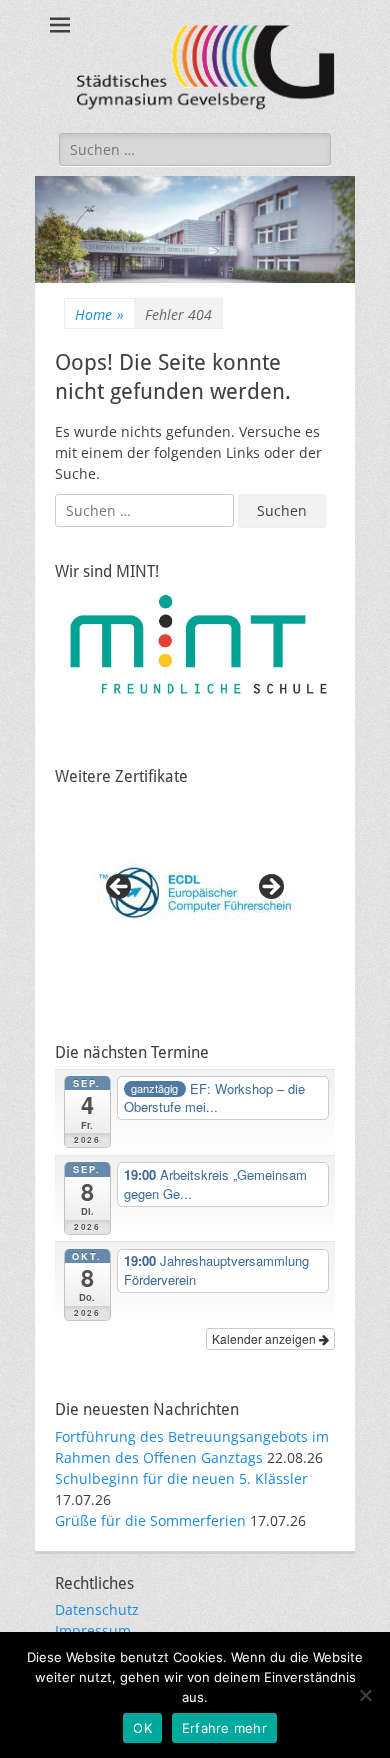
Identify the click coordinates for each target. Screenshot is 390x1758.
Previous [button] (120, 888)
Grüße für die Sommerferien (150, 1520)
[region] (195, 893)
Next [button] (270, 888)
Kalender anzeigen (265, 1338)
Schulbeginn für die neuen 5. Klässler (181, 1478)
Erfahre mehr (224, 1728)
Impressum (93, 1630)
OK (142, 1728)
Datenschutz (97, 1609)
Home (99, 314)
